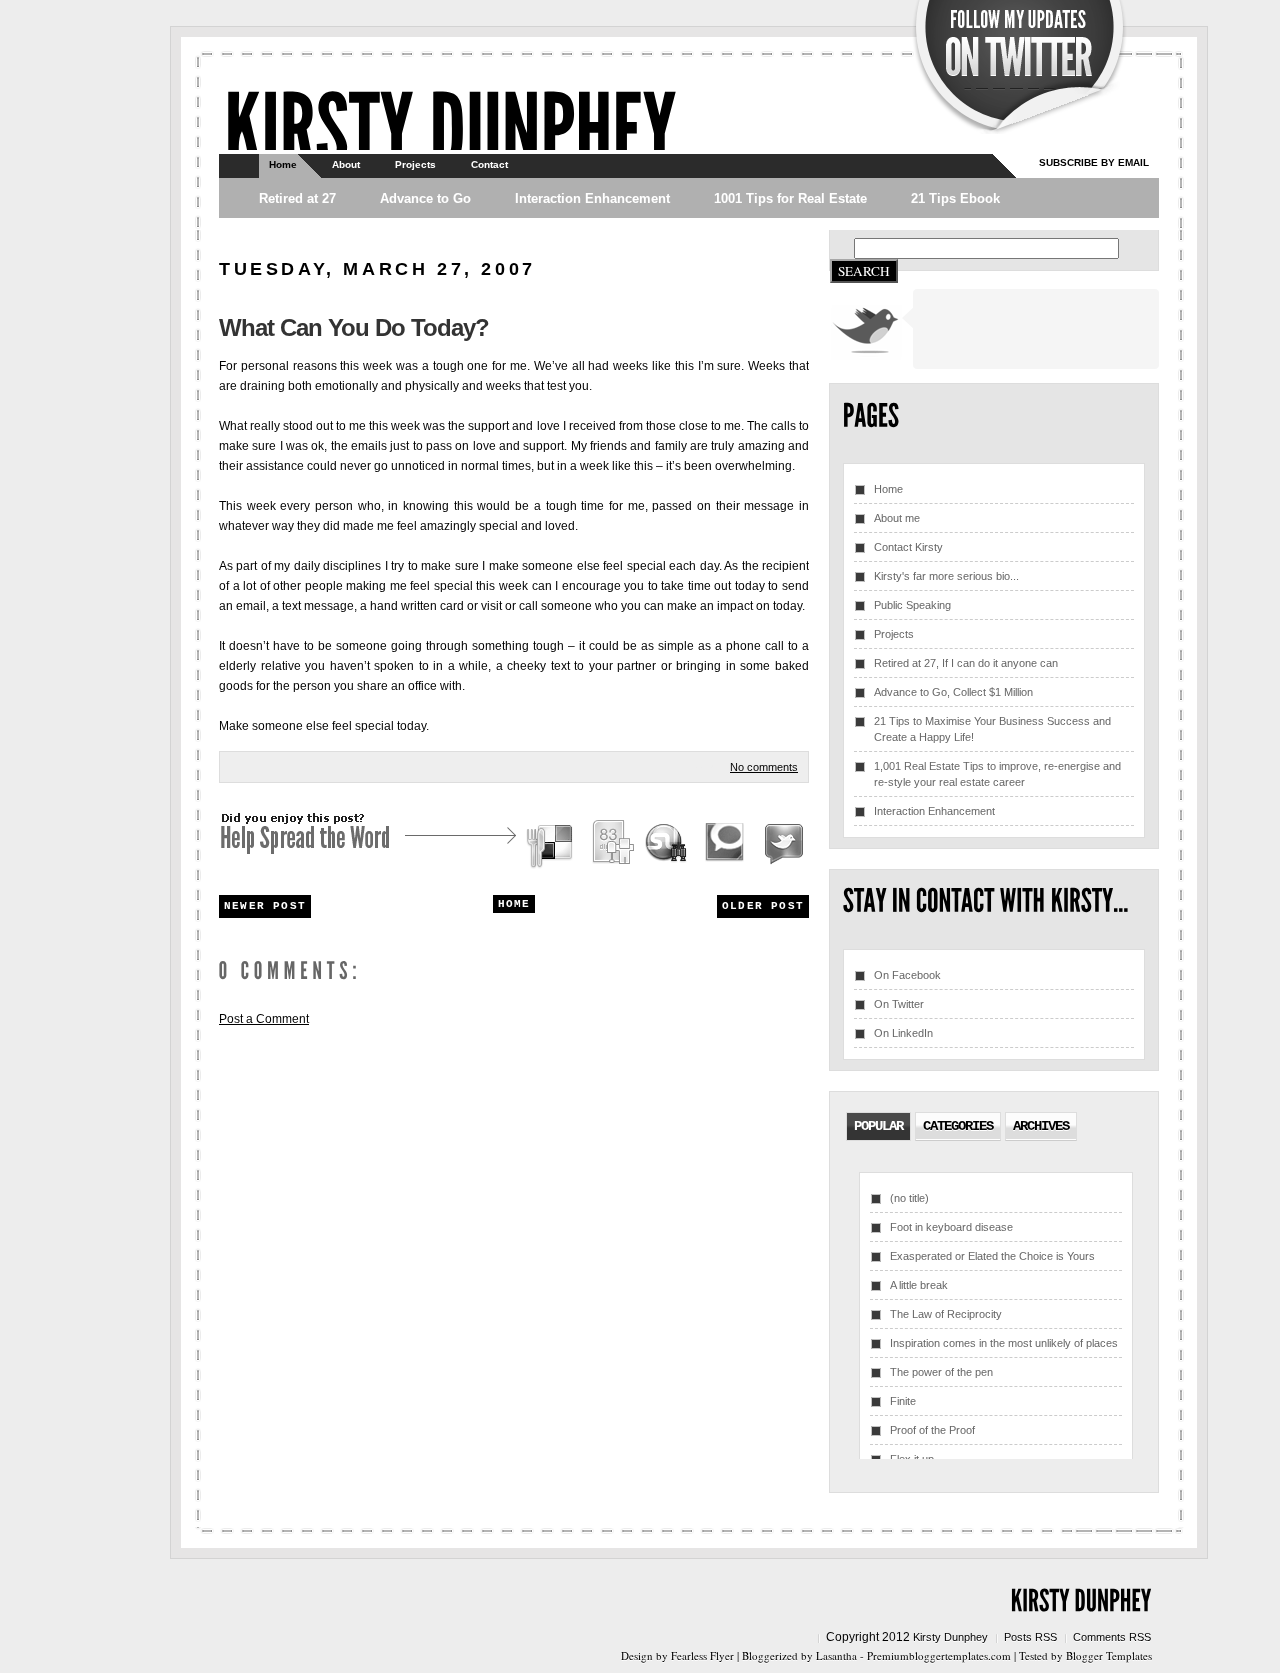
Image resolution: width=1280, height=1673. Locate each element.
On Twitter (899, 1004)
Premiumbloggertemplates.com (939, 1655)
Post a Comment (264, 1019)
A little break (919, 1285)
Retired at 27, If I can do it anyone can (966, 663)
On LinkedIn (903, 1033)
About (346, 164)
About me (897, 518)
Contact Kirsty (908, 547)
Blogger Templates (1109, 1655)
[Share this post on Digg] (612, 845)
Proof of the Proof (932, 1430)
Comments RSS (1112, 1637)
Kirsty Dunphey (950, 1637)
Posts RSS (1030, 1637)
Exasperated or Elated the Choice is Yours (992, 1256)
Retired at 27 (297, 198)
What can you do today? (354, 327)
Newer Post (265, 906)
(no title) (909, 1198)
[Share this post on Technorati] (725, 845)
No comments (764, 767)
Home (283, 164)
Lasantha (836, 1655)
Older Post (763, 906)
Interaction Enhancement (592, 198)
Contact (489, 164)
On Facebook (907, 975)
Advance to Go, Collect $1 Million (953, 692)
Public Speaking (912, 605)
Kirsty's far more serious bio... (946, 576)
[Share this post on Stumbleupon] (667, 845)
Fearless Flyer (702, 1655)
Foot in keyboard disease (951, 1227)
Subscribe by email (1094, 162)
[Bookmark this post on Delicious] (552, 845)
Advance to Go (425, 198)
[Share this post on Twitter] (781, 845)
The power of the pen (941, 1372)
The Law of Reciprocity (946, 1314)
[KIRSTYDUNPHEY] (450, 125)
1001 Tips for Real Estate (790, 198)
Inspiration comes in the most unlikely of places (1004, 1343)
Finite (903, 1401)
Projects (415, 164)
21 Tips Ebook (955, 198)
